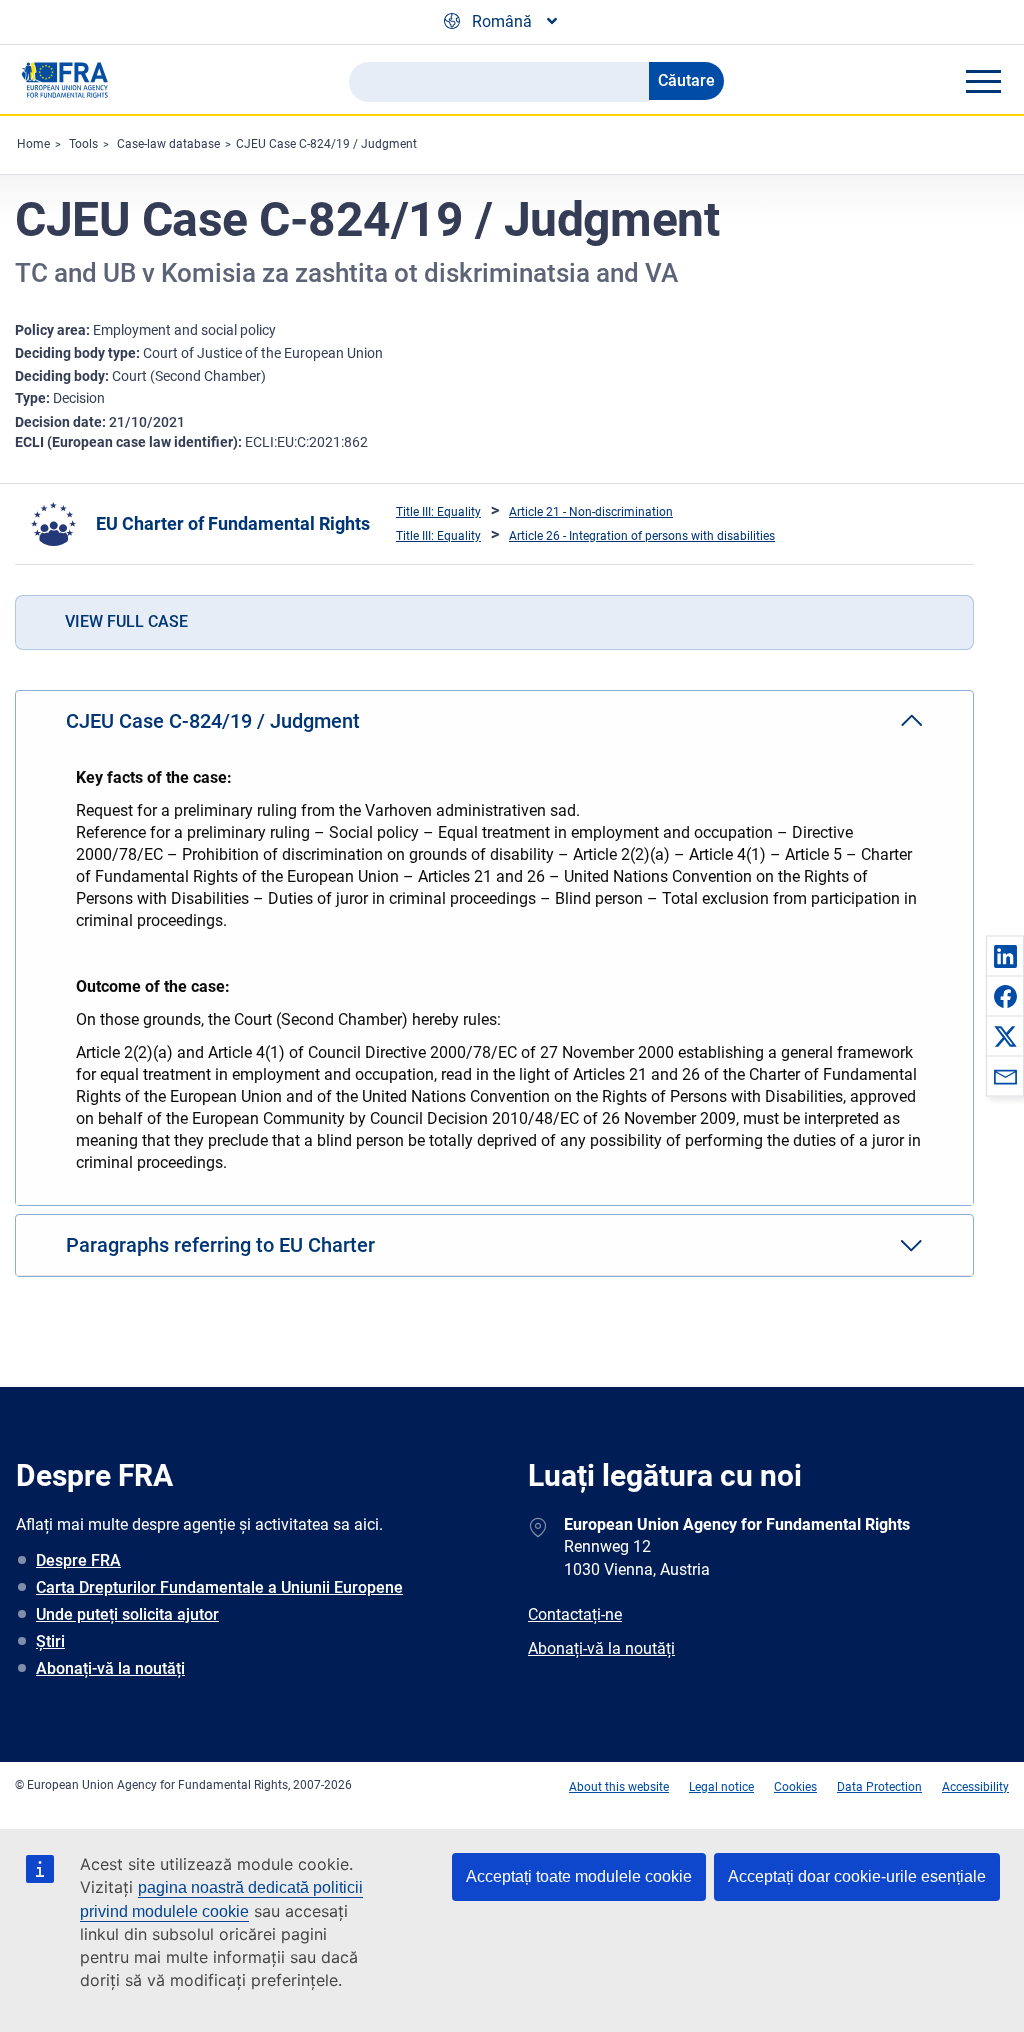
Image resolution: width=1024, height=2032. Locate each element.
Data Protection (879, 1787)
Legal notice (721, 1787)
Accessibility (975, 1787)
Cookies (795, 1787)
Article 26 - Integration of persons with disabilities (642, 536)
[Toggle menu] (983, 81)
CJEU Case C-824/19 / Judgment (326, 144)
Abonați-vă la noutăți (110, 1668)
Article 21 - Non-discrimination (591, 512)
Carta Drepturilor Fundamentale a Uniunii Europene (219, 1587)
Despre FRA (78, 1560)
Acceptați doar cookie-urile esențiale (857, 1876)
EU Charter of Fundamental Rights (233, 523)
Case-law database (168, 144)
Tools (83, 144)
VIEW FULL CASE (126, 621)
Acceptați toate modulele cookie (579, 1876)
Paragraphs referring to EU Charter (220, 1245)
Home (33, 144)
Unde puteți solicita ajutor (127, 1614)
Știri (50, 1641)
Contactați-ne (575, 1614)
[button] (1005, 956)
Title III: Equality (438, 512)
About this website (619, 1787)
